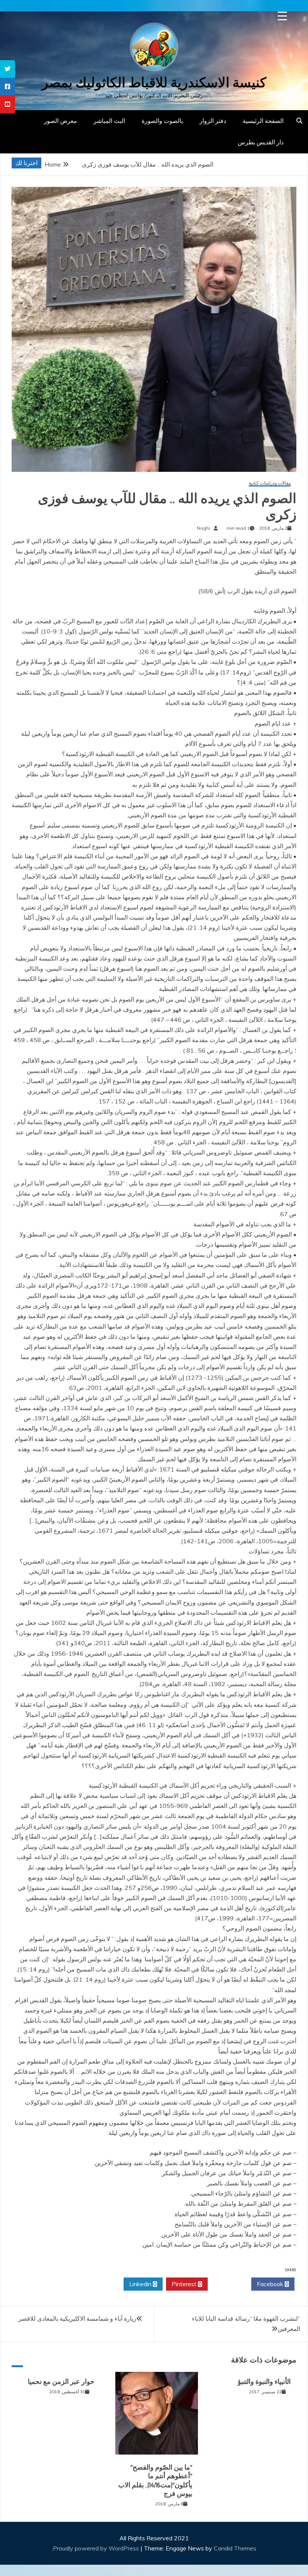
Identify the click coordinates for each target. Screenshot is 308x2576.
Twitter (227, 2284)
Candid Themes (235, 2548)
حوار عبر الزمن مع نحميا (61, 2382)
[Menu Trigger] (282, 16)
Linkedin (141, 2284)
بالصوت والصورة (162, 121)
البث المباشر (109, 121)
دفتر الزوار (213, 121)
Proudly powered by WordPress (97, 2548)
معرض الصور (60, 121)
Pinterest (185, 2284)
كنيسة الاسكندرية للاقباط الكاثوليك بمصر (154, 83)
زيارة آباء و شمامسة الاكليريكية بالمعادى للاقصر (77, 2318)
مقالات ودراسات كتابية (270, 483)
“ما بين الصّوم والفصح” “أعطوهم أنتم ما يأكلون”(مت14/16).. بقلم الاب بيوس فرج (155, 2481)
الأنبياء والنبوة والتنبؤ (264, 2382)
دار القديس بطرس (261, 142)
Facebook (271, 2284)
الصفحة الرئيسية (263, 121)
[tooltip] (8, 69)
